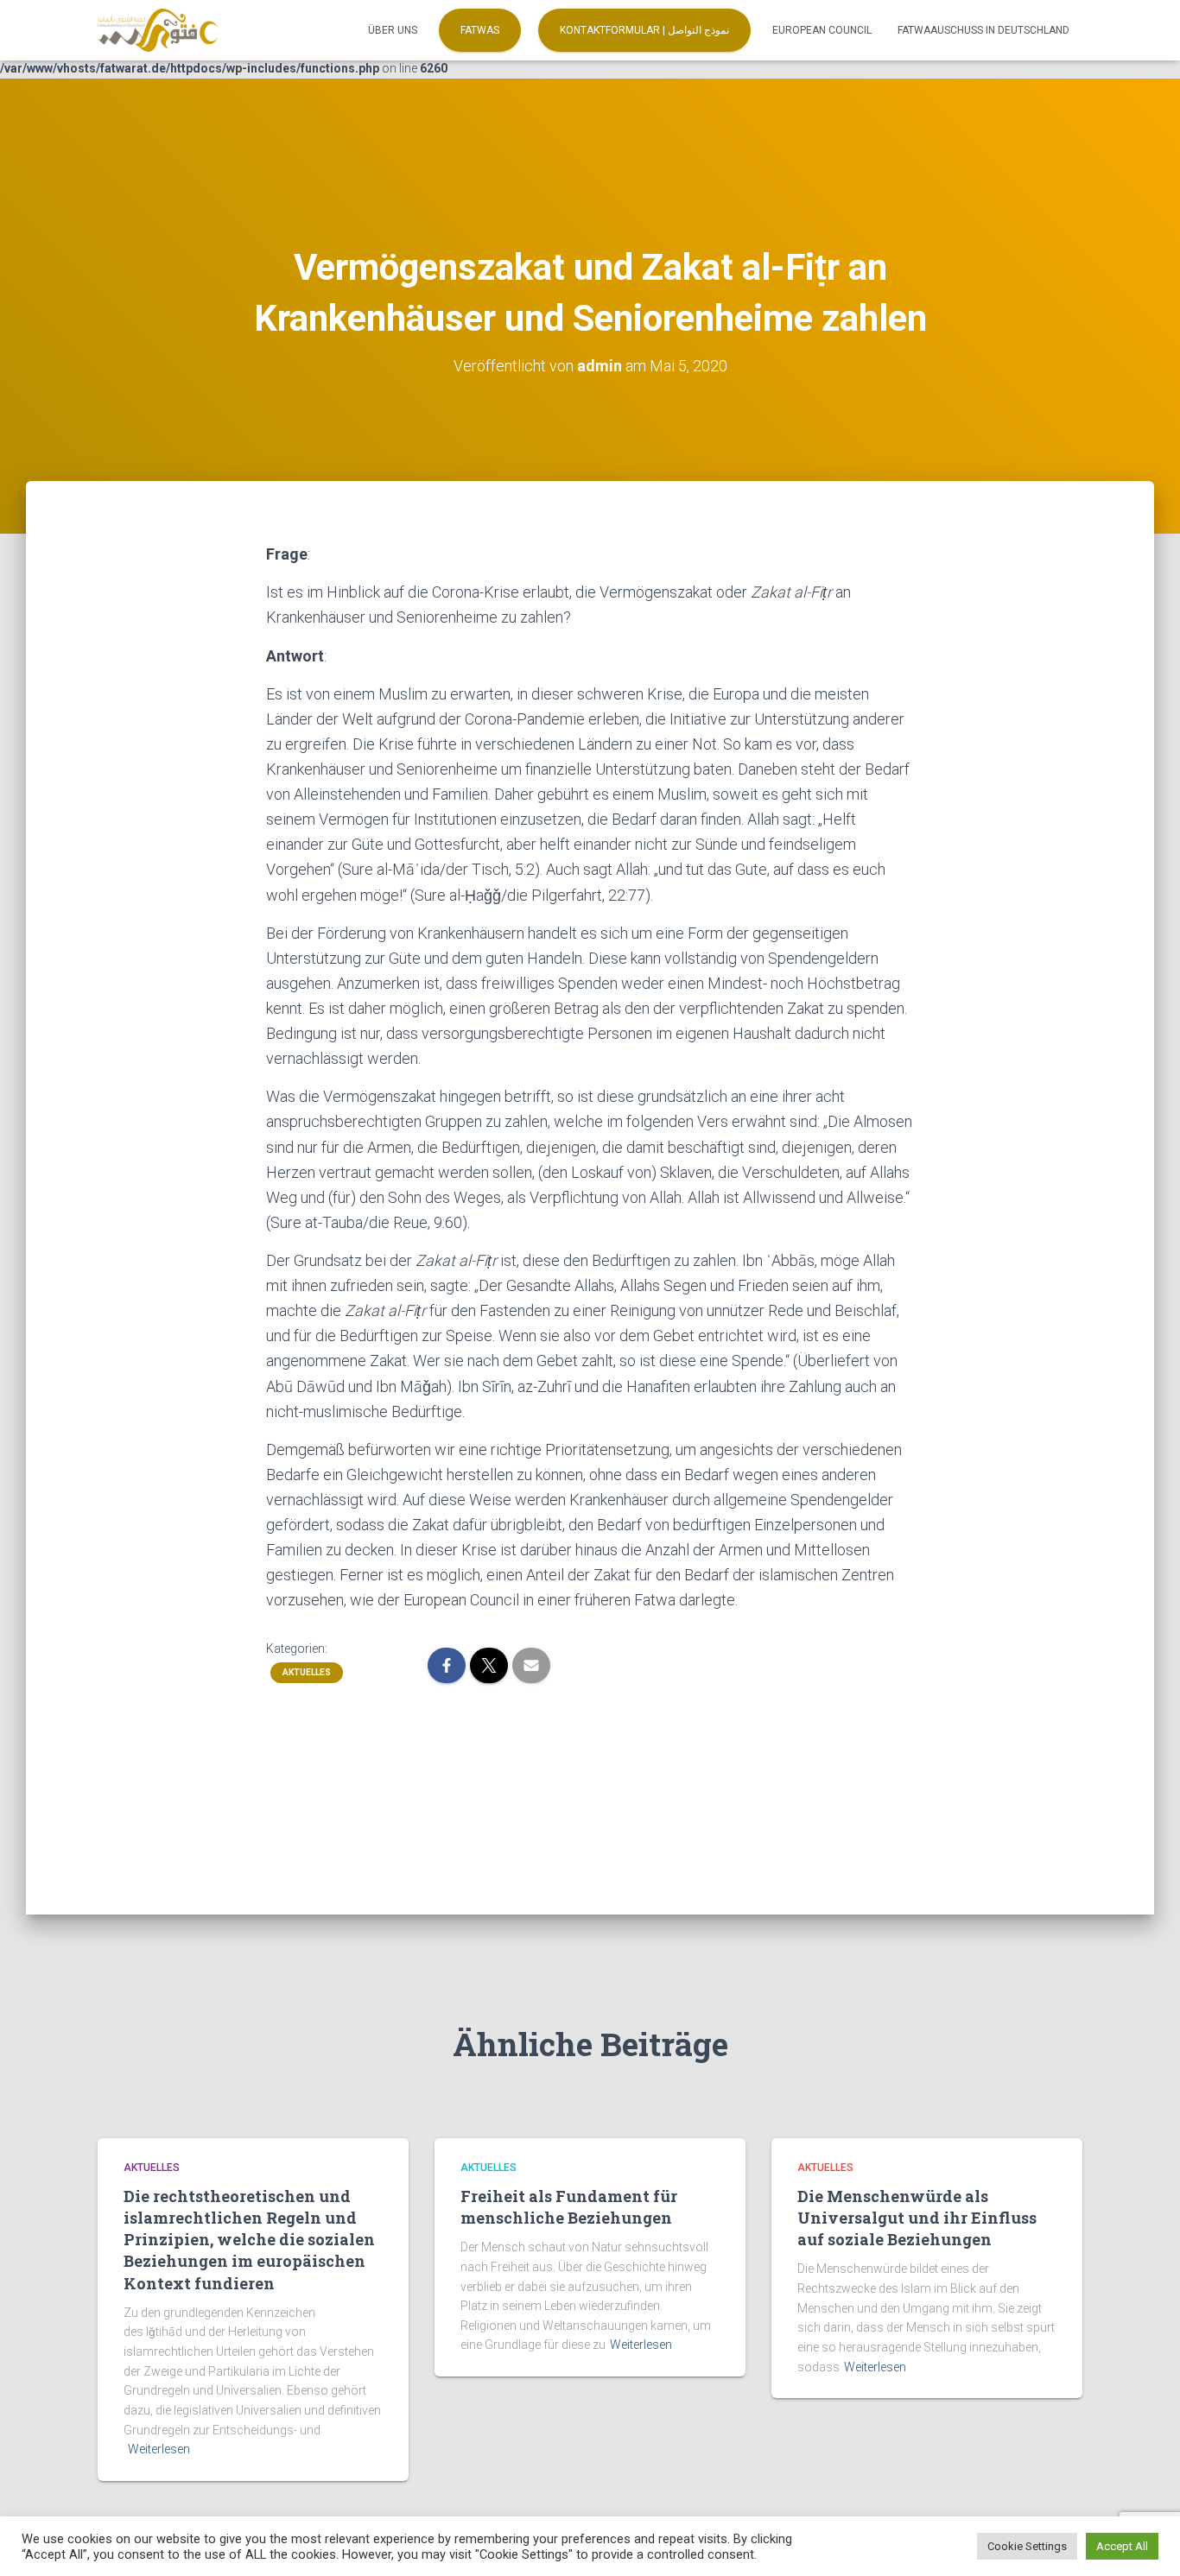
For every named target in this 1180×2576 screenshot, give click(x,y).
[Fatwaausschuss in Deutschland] (158, 30)
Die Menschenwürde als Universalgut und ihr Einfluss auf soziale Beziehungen (917, 2218)
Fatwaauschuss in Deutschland (983, 30)
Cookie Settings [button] (1027, 2546)
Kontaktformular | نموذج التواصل (644, 30)
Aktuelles (307, 1672)
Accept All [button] (1122, 2546)
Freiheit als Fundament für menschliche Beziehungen (569, 2207)
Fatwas (480, 30)
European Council (822, 30)
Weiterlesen (159, 2449)
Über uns (393, 30)
